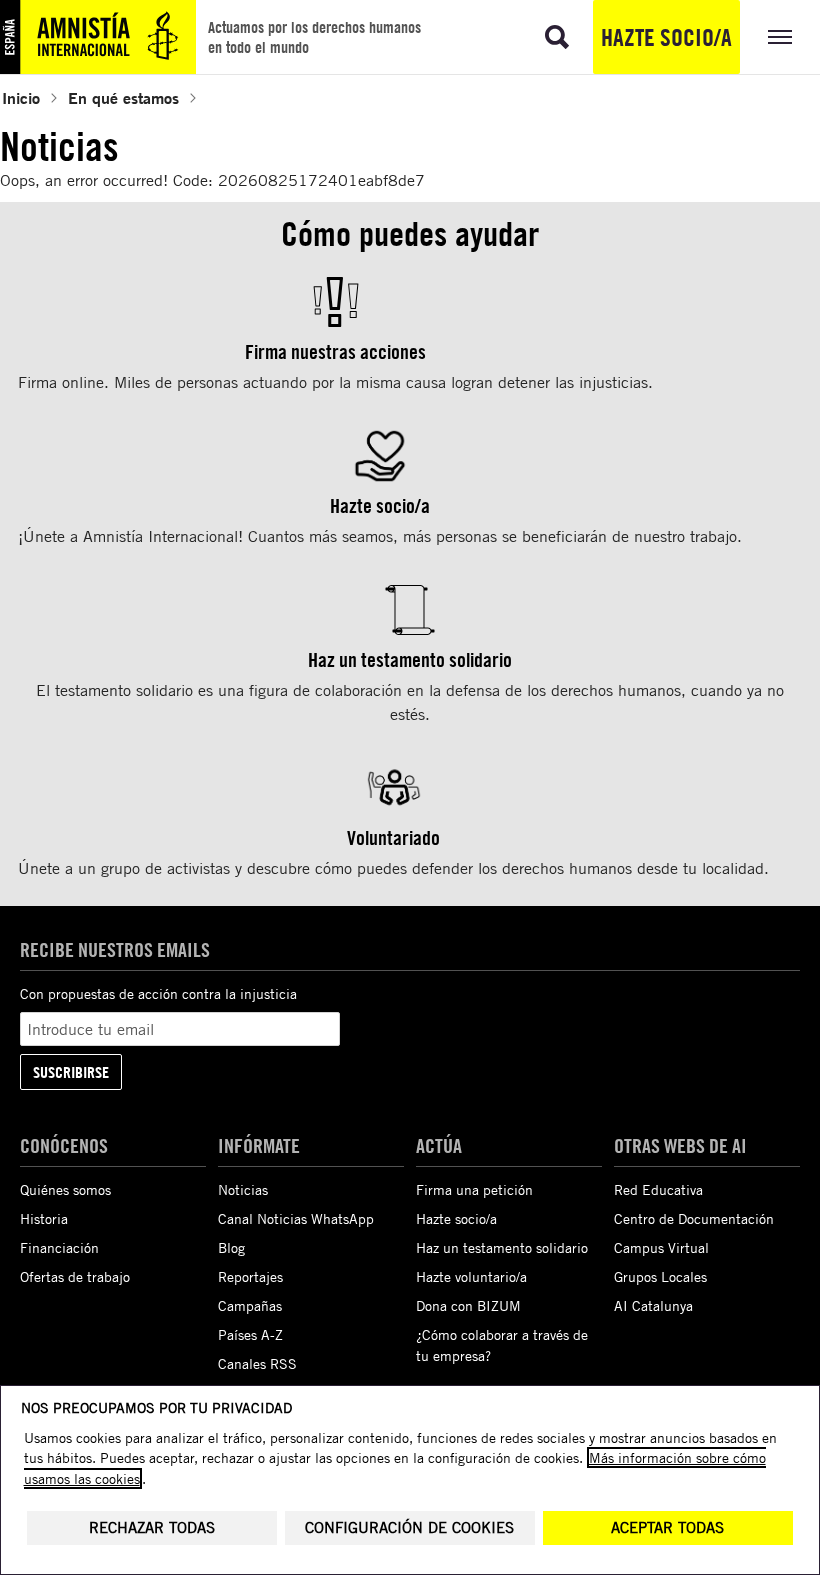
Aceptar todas (667, 1527)
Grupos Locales (660, 1276)
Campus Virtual (661, 1247)
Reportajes (250, 1276)
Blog (231, 1247)
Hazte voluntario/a (471, 1276)
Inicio (21, 97)
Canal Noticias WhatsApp (296, 1218)
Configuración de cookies (409, 1527)
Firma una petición (474, 1189)
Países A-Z (250, 1334)
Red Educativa (658, 1189)
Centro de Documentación (694, 1218)
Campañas (250, 1305)
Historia (44, 1218)
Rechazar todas (152, 1527)
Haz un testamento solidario (502, 1247)
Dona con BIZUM (468, 1305)
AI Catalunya (653, 1305)
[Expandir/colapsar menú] (780, 37)
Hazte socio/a (666, 37)
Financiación (59, 1247)
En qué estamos (123, 97)
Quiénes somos (65, 1189)
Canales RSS (257, 1363)
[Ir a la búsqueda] (557, 37)
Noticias (243, 1189)
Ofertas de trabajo (75, 1276)
